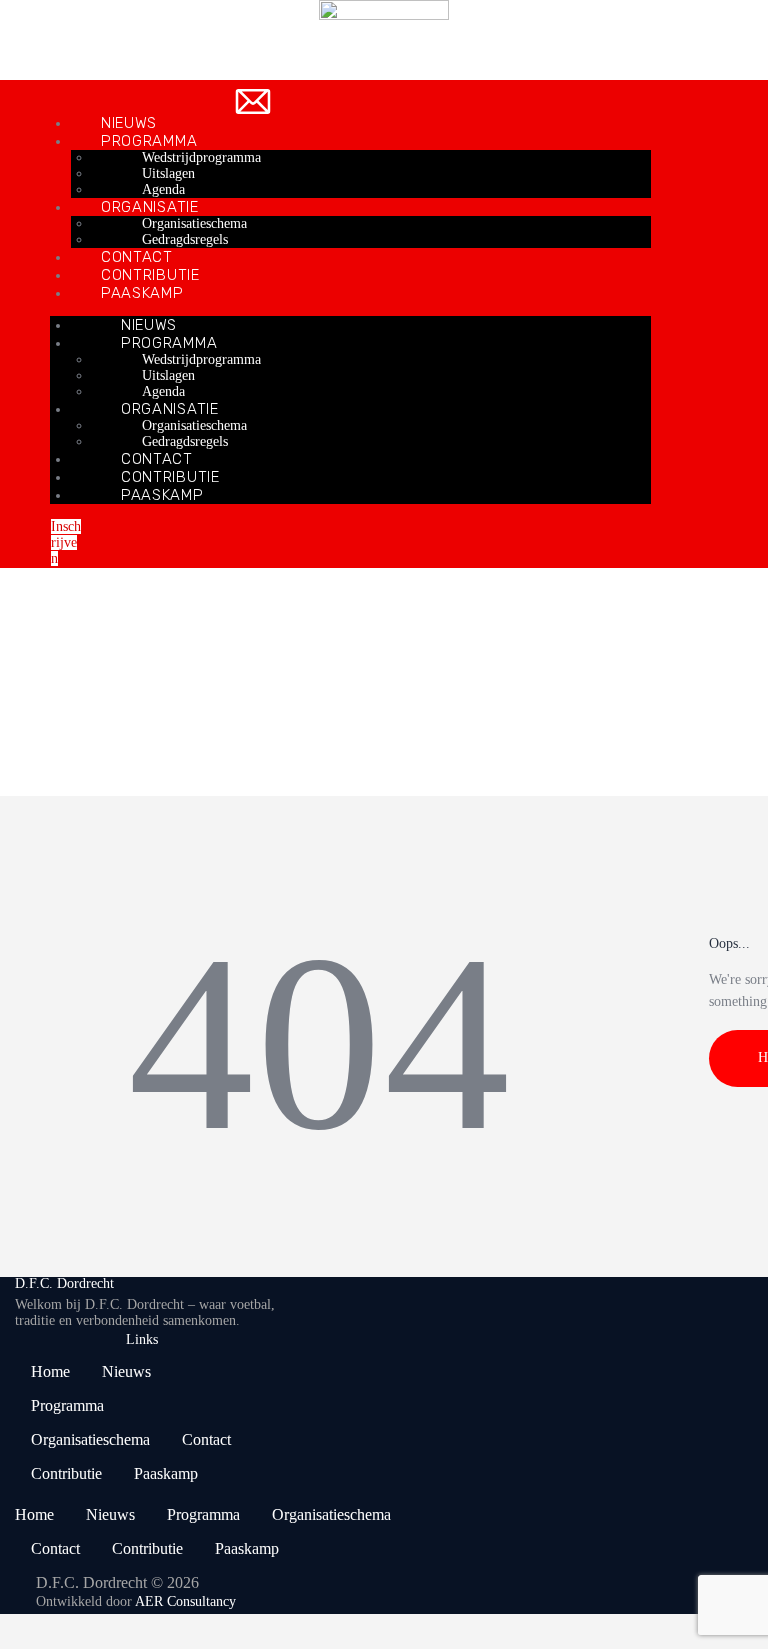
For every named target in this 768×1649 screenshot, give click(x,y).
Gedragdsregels (185, 239)
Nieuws (129, 123)
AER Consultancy (185, 1601)
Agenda (163, 189)
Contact (137, 257)
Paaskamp (162, 495)
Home (16, 726)
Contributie (150, 275)
